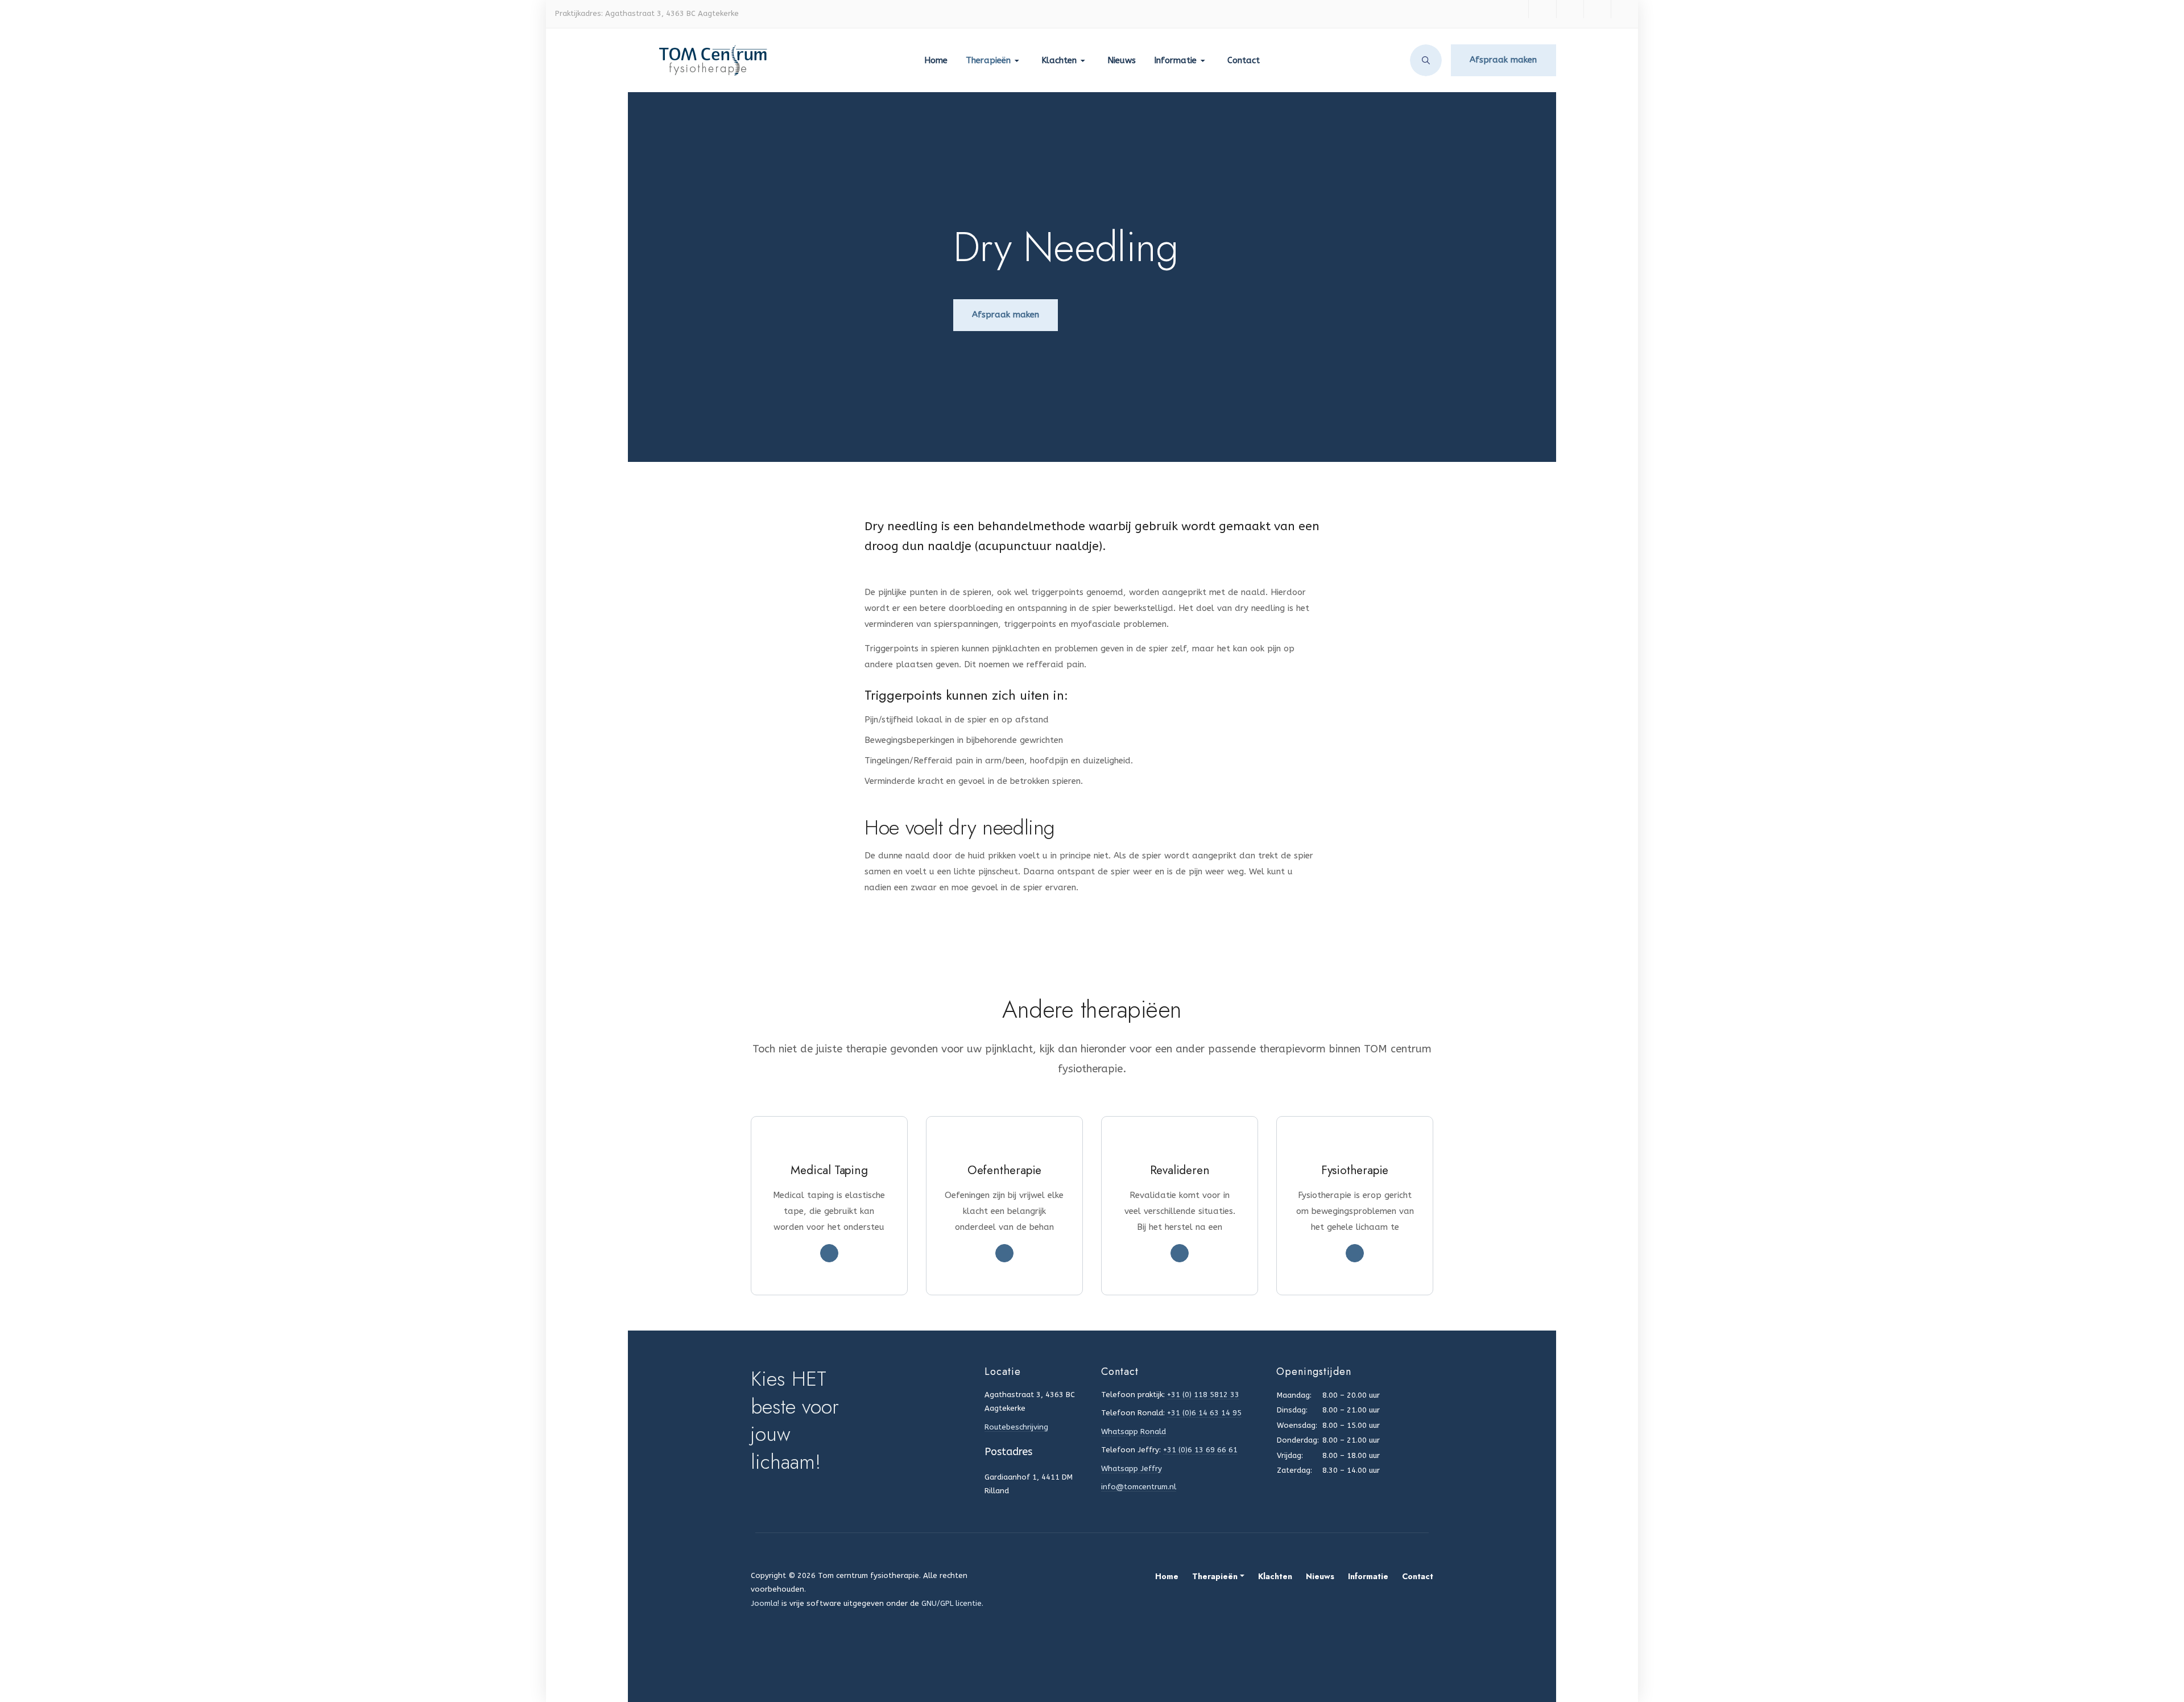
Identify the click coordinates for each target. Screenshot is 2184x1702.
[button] (994, 60)
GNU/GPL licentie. (952, 1603)
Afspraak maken (1503, 60)
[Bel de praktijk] (1542, 9)
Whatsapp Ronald (1134, 1432)
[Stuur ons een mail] (1624, 9)
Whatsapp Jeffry (1132, 1468)
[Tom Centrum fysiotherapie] (699, 60)
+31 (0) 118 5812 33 (1203, 1395)
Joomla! (765, 1603)
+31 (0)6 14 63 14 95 (1204, 1413)
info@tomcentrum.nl (1139, 1487)
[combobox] (1426, 60)
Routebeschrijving (1016, 1427)
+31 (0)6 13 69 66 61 (1200, 1450)
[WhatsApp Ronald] (1570, 9)
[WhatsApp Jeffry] (1597, 9)
